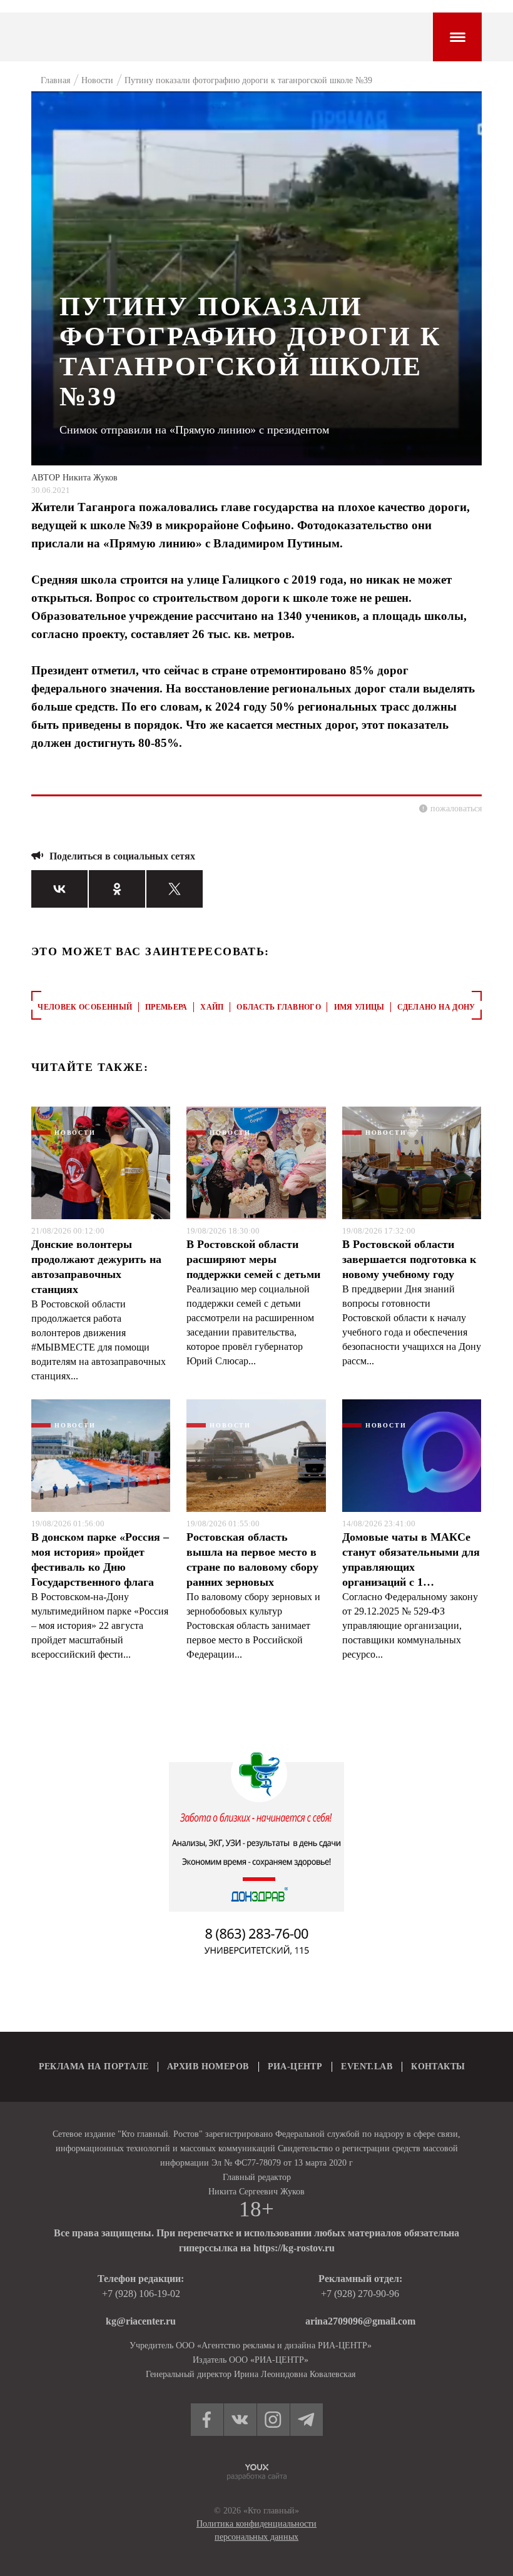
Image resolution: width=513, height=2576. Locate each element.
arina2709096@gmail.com (360, 2321)
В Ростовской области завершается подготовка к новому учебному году (409, 1259)
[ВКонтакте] (59, 889)
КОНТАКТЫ (438, 2066)
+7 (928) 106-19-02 (141, 2294)
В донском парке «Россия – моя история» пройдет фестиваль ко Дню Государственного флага (100, 1559)
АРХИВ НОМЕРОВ (208, 2066)
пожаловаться (456, 809)
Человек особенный (85, 1007)
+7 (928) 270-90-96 (360, 2294)
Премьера (166, 1007)
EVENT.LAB (367, 2066)
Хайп (212, 1007)
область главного (279, 1007)
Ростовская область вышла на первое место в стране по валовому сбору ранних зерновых (252, 1559)
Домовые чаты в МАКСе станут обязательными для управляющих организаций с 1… (411, 1559)
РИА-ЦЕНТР (295, 2066)
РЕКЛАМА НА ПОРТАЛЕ (94, 2066)
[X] (175, 889)
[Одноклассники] (117, 889)
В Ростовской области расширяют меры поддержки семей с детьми (253, 1259)
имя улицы (359, 1007)
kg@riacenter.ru (141, 2321)
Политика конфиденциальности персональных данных (256, 2530)
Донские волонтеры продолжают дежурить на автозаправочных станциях (96, 1267)
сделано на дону (436, 1007)
